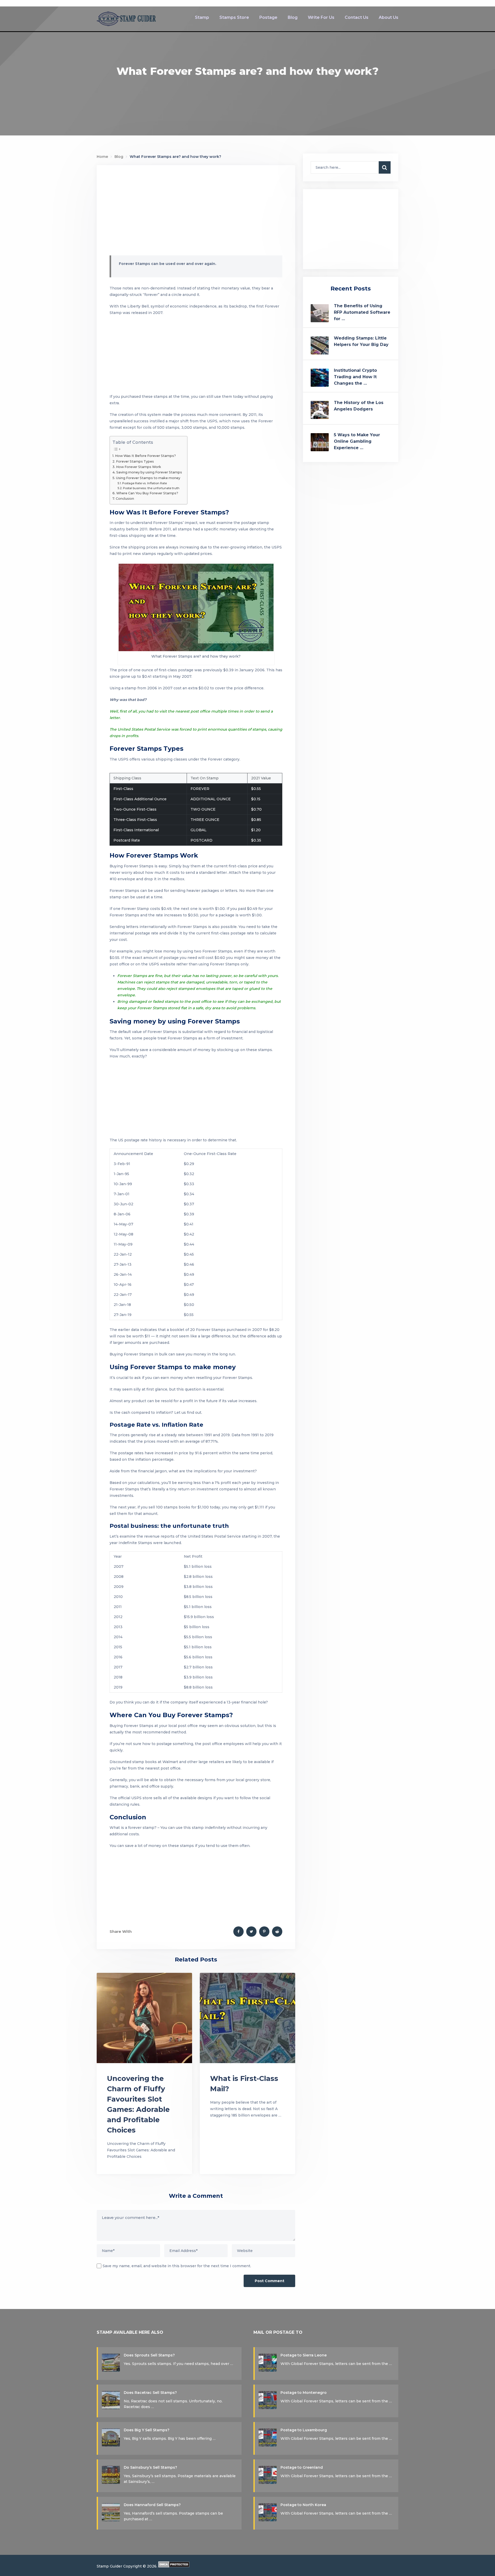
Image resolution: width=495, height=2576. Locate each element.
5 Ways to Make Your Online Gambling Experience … (357, 441)
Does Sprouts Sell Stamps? (149, 2355)
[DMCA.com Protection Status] (174, 2566)
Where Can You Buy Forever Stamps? (147, 493)
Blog (293, 17)
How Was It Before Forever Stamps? (145, 456)
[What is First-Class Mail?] (247, 2018)
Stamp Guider (109, 2566)
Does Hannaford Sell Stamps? (152, 2505)
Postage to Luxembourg (304, 2430)
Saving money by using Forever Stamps (149, 472)
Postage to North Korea (303, 2505)
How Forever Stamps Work (139, 467)
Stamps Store (234, 17)
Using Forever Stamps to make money (148, 478)
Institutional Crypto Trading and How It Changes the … (355, 377)
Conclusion (125, 499)
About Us (389, 17)
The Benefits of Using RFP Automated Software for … (362, 312)
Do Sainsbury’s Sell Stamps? (150, 2467)
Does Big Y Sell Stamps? (147, 2430)
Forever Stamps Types (135, 461)
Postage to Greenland (302, 2467)
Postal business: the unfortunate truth (151, 488)
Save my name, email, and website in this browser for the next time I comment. (177, 2266)
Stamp (202, 17)
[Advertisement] (196, 212)
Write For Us (321, 17)
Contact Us (357, 17)
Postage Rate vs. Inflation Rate (145, 483)
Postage (268, 17)
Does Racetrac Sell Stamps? (150, 2393)
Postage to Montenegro (304, 2393)
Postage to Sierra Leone (304, 2355)
